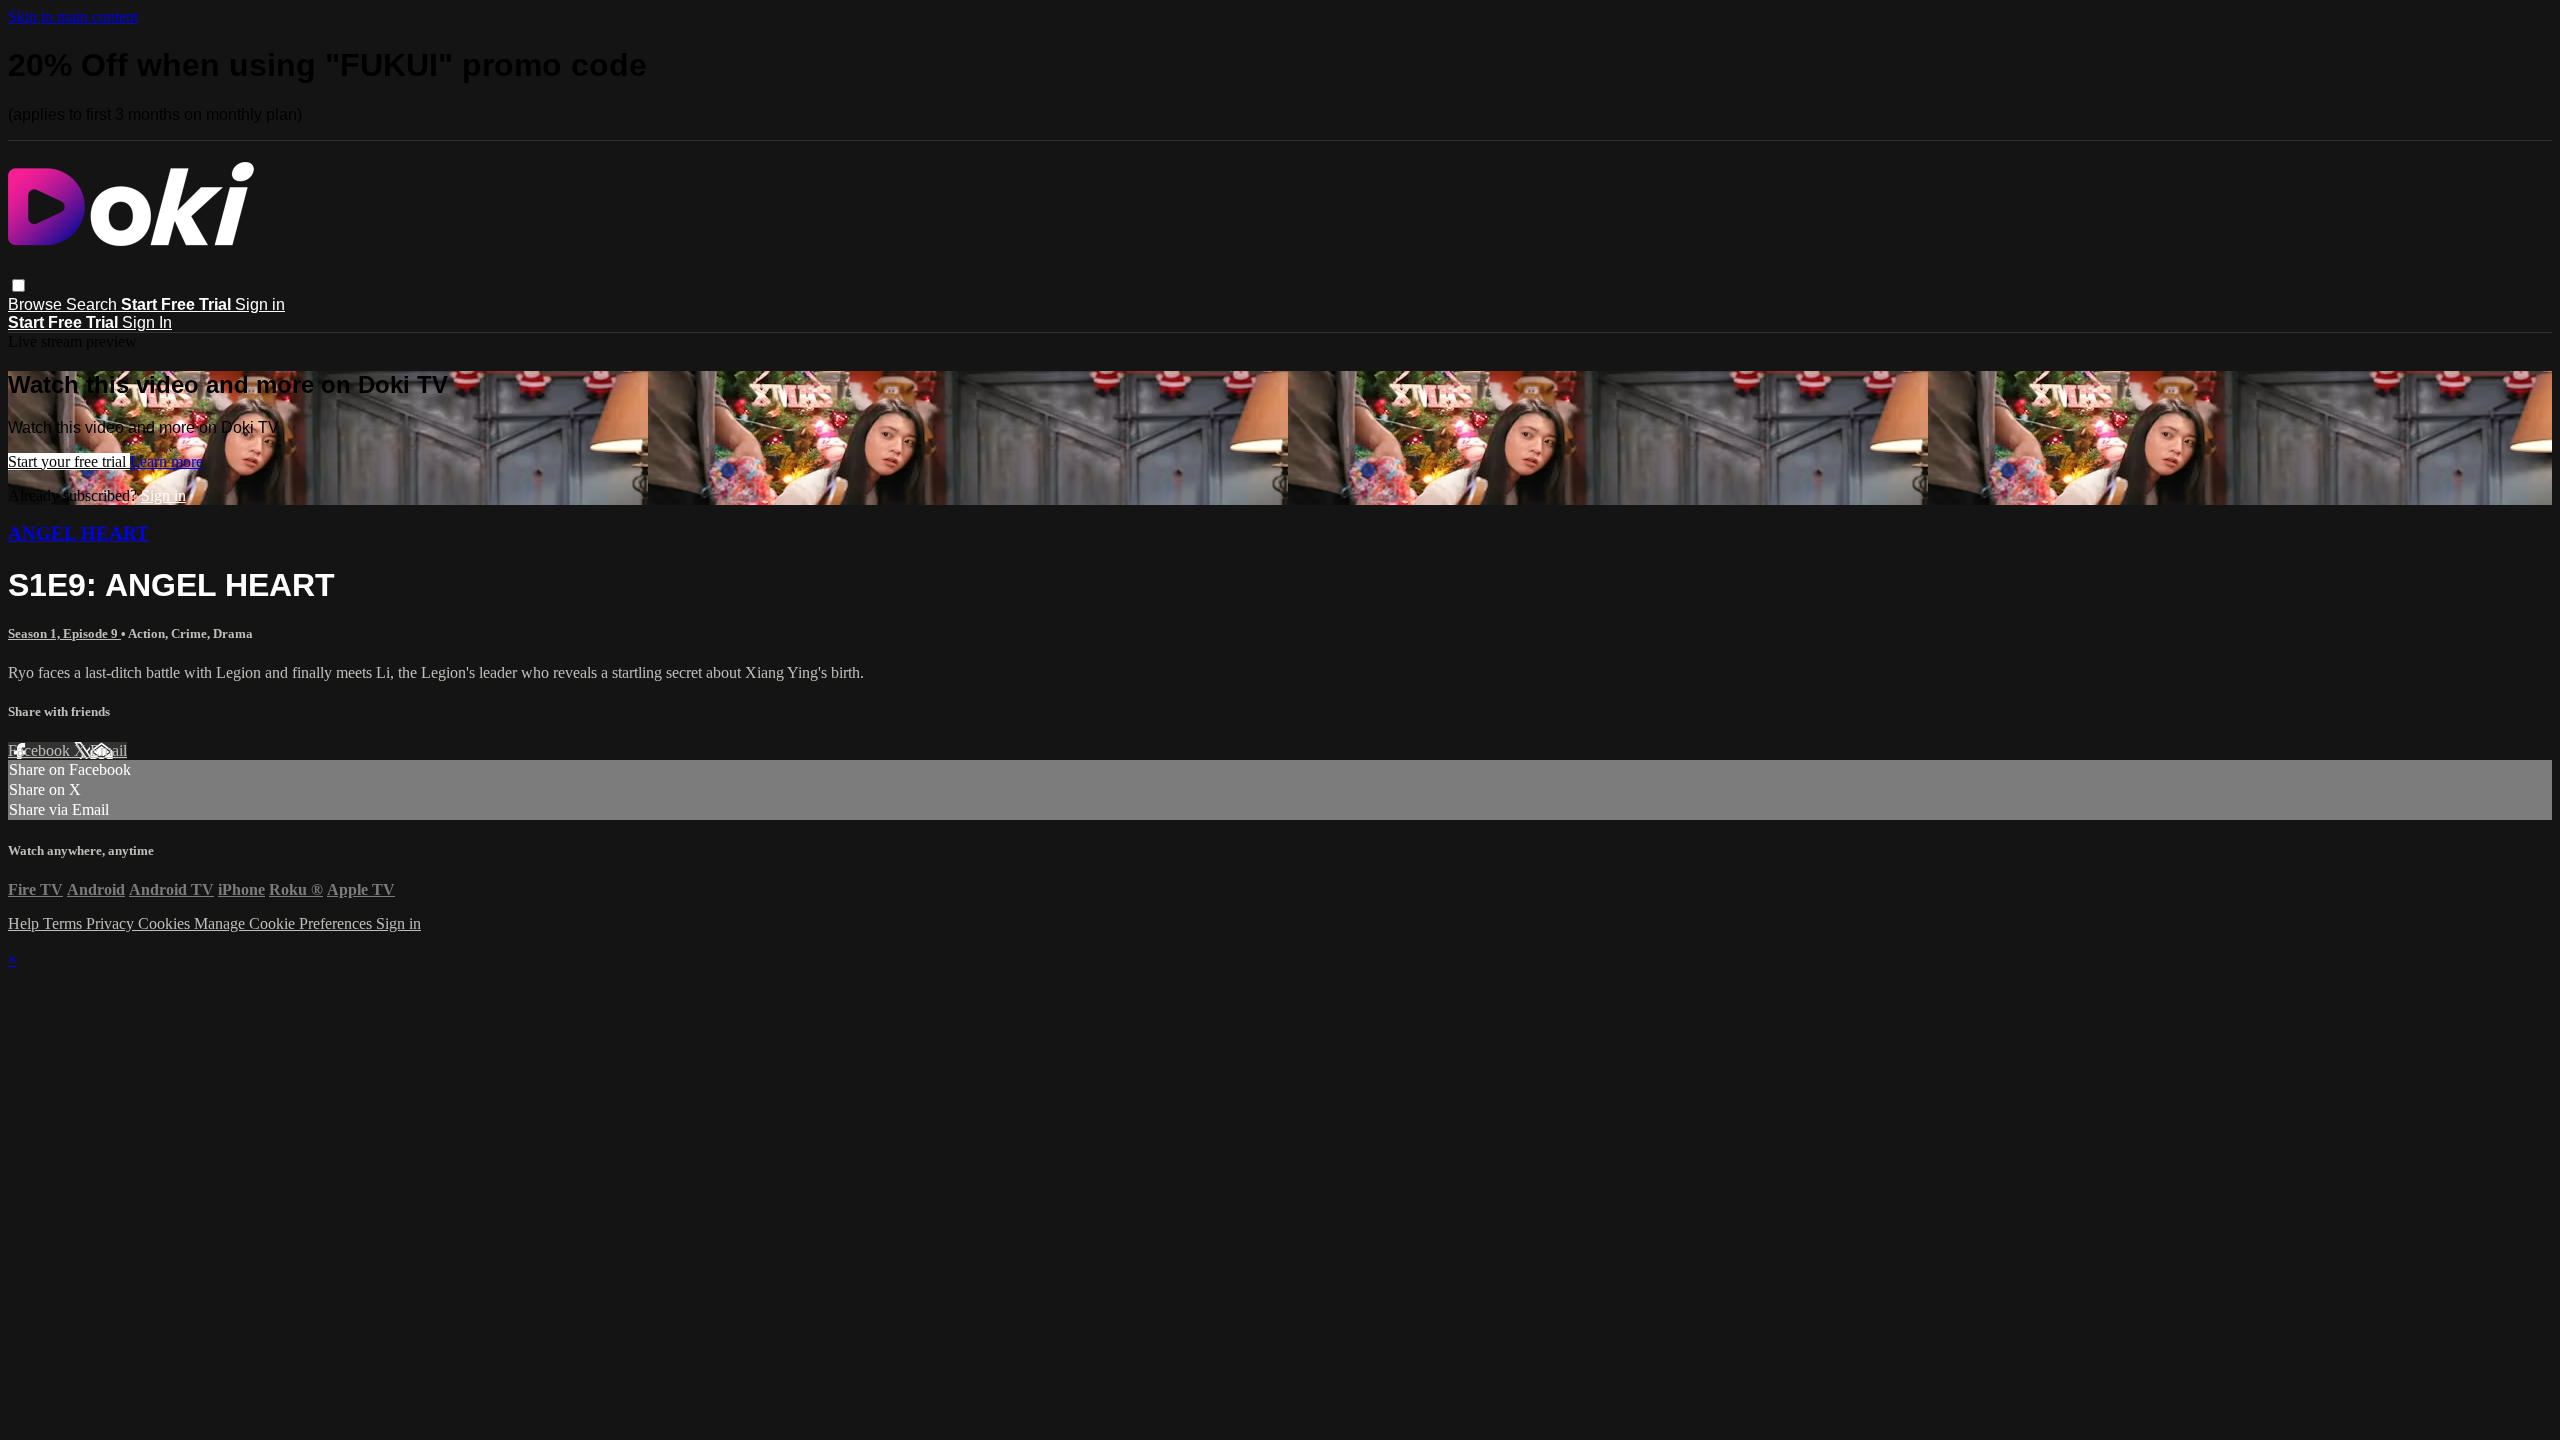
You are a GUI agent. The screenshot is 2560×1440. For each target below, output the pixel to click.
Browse (37, 304)
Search (93, 304)
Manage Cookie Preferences (285, 923)
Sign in (260, 304)
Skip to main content (73, 16)
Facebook (41, 750)
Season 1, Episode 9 (64, 633)
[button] (18, 285)
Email (108, 750)
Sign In (147, 322)
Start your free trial (69, 461)
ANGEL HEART (78, 533)
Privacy (112, 923)
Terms (64, 923)
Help (25, 923)
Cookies (166, 923)
